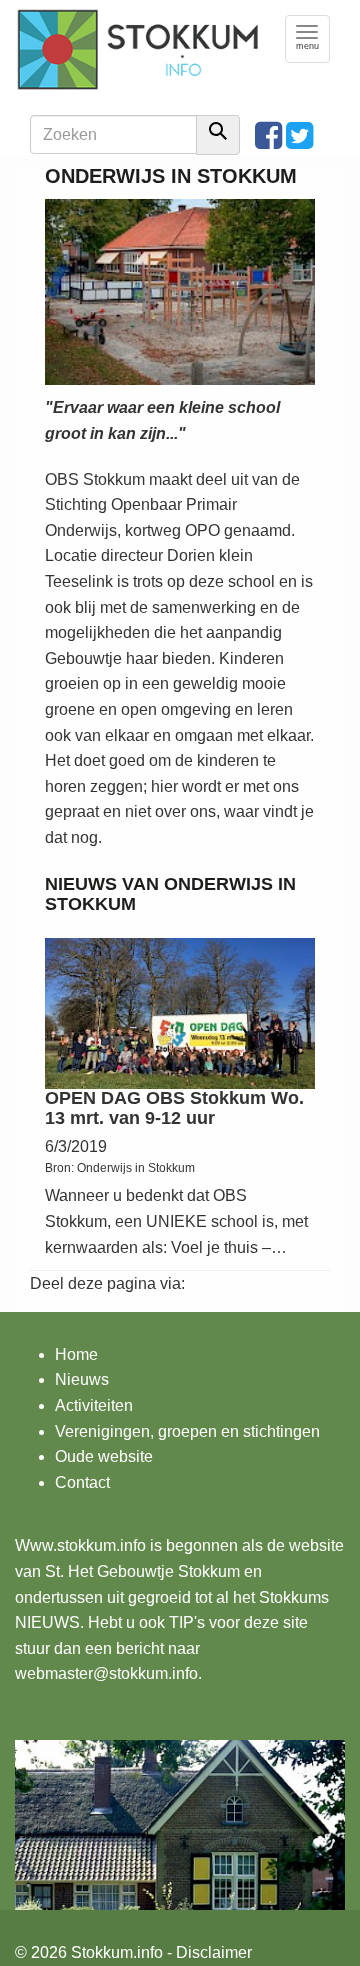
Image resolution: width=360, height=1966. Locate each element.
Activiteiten (94, 1405)
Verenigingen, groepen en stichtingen (187, 1431)
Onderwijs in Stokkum (136, 1168)
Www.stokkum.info (80, 1545)
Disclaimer (214, 1952)
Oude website (104, 1456)
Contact (82, 1482)
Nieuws (82, 1379)
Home (76, 1354)
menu (313, 38)
